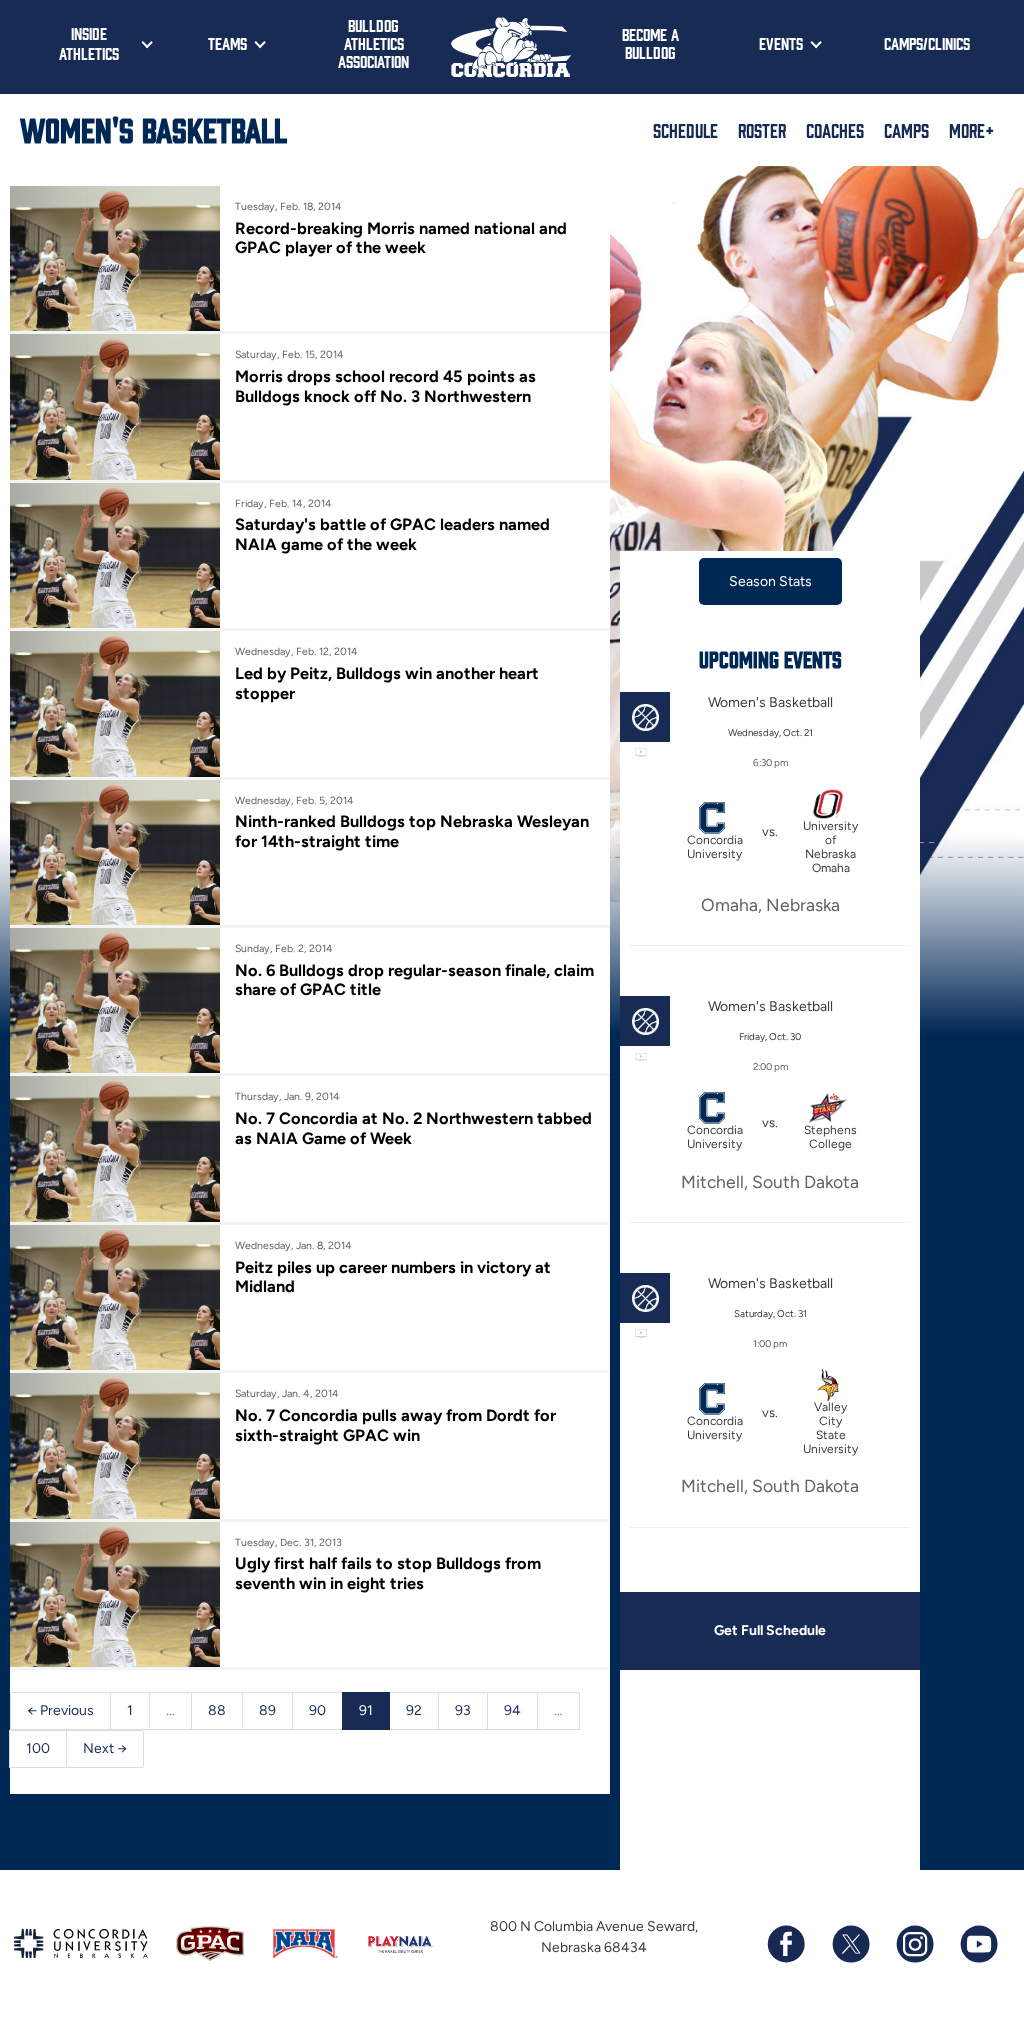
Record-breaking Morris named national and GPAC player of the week (401, 238)
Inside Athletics (89, 43)
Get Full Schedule (770, 1630)
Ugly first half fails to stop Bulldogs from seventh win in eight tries (388, 1573)
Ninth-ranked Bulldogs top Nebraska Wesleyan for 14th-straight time (412, 831)
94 (512, 1710)
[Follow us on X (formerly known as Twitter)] (850, 1944)
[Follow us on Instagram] (914, 1944)
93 (463, 1710)
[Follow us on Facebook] (786, 1944)
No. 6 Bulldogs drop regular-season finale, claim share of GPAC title (414, 980)
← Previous (60, 1710)
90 (317, 1710)
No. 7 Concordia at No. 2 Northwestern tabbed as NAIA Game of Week (413, 1128)
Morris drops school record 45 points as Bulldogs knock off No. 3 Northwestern (385, 386)
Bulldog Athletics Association (373, 43)
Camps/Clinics (927, 43)
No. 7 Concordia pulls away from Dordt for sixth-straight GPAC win (395, 1425)
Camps (906, 130)
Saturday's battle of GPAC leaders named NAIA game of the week (392, 534)
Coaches (835, 130)
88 (217, 1710)
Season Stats (770, 581)
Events (781, 43)
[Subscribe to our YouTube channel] (978, 1944)
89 (267, 1710)
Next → (105, 1748)
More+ (971, 130)
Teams (227, 43)
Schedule (685, 130)
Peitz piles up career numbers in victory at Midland (393, 1277)
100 (38, 1748)
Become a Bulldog (650, 43)
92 (414, 1710)
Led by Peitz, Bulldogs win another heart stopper (387, 683)
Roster (762, 130)
